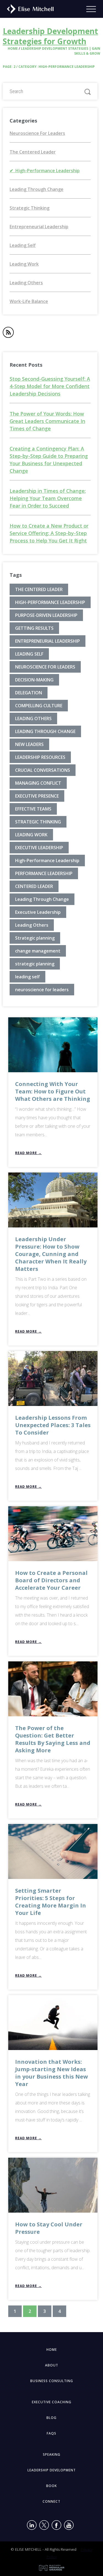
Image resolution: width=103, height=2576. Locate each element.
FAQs (51, 2433)
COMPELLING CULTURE (39, 706)
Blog (51, 2418)
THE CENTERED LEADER (39, 589)
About (52, 2365)
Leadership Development (52, 2470)
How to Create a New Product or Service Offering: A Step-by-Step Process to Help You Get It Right (49, 533)
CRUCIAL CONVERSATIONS (43, 770)
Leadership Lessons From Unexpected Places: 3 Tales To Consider (53, 1425)
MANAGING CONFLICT (38, 783)
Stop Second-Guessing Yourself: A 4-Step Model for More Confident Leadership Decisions (50, 386)
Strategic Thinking (30, 208)
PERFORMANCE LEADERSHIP (44, 873)
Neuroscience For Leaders (37, 133)
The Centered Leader (33, 152)
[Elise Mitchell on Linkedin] (32, 2526)
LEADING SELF (29, 654)
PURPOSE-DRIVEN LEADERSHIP (46, 615)
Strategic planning (35, 938)
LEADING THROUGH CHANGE (45, 731)
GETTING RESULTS (34, 628)
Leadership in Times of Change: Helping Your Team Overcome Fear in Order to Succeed (48, 498)
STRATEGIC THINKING (38, 822)
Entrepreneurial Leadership (39, 227)
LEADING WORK (31, 835)
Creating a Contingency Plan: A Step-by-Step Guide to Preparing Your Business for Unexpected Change (49, 460)
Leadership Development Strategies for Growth (50, 36)
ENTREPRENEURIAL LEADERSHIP (48, 641)
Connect (51, 2501)
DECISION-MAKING (34, 680)
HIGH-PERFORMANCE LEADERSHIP (50, 602)
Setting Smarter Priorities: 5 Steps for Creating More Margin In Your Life (51, 1902)
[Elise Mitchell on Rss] (8, 333)
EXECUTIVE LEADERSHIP (39, 848)
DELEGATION (29, 693)
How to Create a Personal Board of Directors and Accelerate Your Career (51, 1580)
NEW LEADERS (29, 744)
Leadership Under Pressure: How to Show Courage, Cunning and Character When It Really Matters (51, 1254)
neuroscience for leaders (42, 990)
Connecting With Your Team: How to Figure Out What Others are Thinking (53, 1091)
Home (13, 48)
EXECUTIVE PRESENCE (37, 796)
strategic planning (35, 964)
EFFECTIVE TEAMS (33, 809)
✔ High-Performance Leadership (45, 171)
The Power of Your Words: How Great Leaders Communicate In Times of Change (47, 421)
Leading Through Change (37, 189)
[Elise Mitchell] (28, 8)
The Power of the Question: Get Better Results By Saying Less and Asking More (53, 1739)
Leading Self (23, 245)
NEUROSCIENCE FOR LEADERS (45, 667)
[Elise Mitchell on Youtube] (69, 2526)
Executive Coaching (52, 2402)
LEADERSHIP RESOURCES (40, 757)
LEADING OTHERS (33, 719)
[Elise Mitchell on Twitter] (44, 2526)
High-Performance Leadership (47, 860)
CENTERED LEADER (34, 886)
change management (38, 951)
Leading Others (26, 283)
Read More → (28, 1153)
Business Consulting (52, 2381)
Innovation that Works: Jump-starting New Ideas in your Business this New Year (51, 2073)
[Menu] (95, 9)
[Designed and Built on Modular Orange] (52, 2568)
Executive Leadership (38, 912)
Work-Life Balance (29, 301)
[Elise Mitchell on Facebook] (56, 2526)
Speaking (52, 2454)
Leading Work (24, 264)
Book (51, 2486)
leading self (27, 977)
